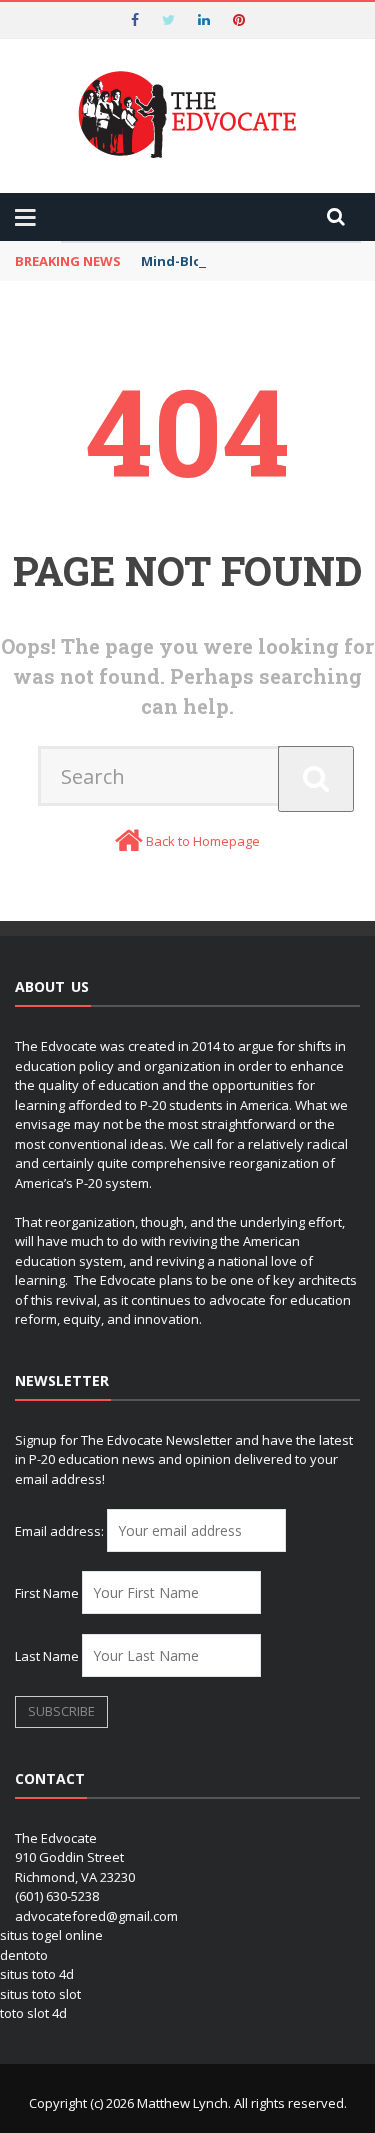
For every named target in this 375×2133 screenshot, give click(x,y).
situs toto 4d (37, 1974)
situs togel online (51, 1935)
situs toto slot (40, 1994)
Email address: (61, 1531)
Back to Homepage (203, 841)
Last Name (47, 1656)
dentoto (24, 1955)
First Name (47, 1593)
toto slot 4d (33, 2013)
